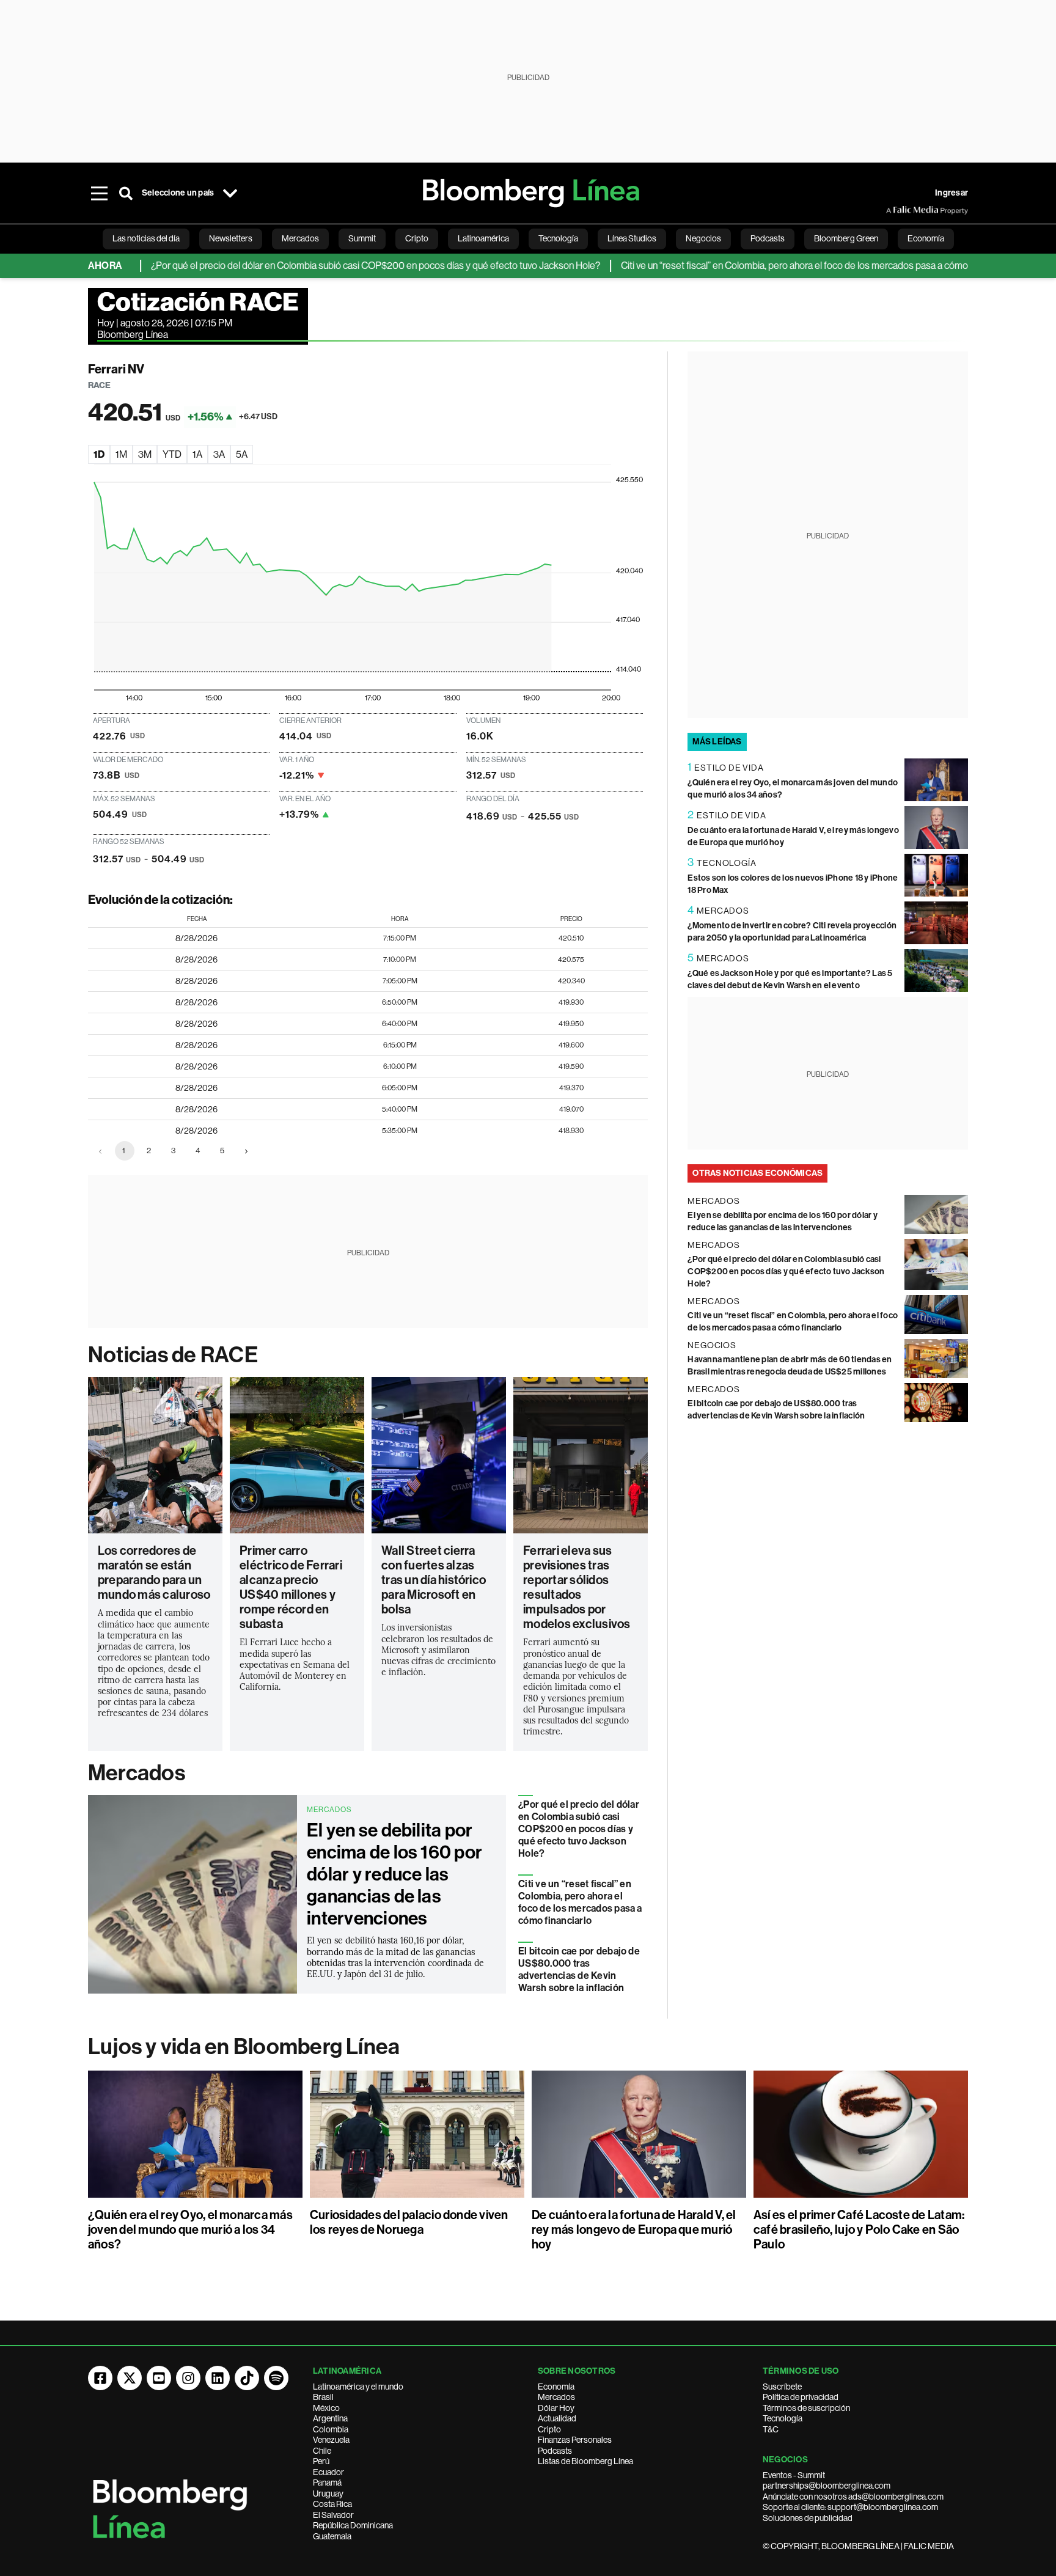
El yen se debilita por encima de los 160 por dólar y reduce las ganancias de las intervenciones (394, 1874)
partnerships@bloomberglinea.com (827, 2486)
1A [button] (197, 454)
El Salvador (333, 2515)
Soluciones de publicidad (808, 2518)
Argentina (330, 2418)
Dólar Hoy (556, 2408)
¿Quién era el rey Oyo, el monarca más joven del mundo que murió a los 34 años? (190, 2229)
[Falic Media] (895, 210)
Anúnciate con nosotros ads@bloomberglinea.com (853, 2497)
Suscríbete (782, 2387)
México (326, 2408)
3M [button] (145, 454)
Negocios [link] (703, 238)
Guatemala (332, 2536)
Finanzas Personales (575, 2440)
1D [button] (99, 454)
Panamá (327, 2482)
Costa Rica (332, 2504)
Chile (322, 2451)
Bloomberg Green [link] (846, 238)
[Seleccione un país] (230, 193)
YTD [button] (172, 454)
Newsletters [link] (231, 238)
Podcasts (555, 2451)
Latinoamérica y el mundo (358, 2387)
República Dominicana (353, 2525)
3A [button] (219, 454)
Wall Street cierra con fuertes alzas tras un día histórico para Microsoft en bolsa (434, 1580)
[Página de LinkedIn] (218, 2378)
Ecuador (328, 2472)
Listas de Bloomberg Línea (585, 2461)
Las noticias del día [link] (146, 238)
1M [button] (121, 454)
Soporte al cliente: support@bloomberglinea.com (850, 2507)
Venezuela (331, 2440)
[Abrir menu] (99, 193)
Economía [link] (926, 238)
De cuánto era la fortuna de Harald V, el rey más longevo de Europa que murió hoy (634, 2229)
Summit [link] (362, 238)
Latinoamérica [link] (483, 238)
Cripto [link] (417, 238)
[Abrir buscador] (126, 193)
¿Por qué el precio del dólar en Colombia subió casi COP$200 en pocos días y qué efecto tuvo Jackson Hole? (324, 266)
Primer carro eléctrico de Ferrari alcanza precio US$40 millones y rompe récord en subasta (291, 1587)
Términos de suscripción (806, 2408)
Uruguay (328, 2493)
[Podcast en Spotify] (276, 2378)
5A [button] (242, 454)
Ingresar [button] (952, 193)
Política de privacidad (801, 2397)
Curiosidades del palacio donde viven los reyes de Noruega (409, 2222)
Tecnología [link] (558, 238)
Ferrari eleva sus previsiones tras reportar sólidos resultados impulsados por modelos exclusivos (577, 1587)
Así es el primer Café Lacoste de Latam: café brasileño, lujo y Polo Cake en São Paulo (859, 2229)
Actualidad (557, 2418)
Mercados (137, 1773)
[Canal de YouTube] (159, 2378)
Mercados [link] (300, 238)
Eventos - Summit (794, 2475)
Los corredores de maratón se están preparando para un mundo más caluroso (154, 1572)
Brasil (323, 2397)
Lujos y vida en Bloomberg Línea (244, 2047)
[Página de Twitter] (130, 2378)
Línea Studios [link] (632, 238)
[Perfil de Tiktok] (247, 2378)
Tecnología (783, 2418)
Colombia (331, 2429)
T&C (771, 2429)
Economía (556, 2387)
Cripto (549, 2429)
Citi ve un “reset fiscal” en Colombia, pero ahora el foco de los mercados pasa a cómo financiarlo (765, 266)
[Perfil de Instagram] (188, 2378)
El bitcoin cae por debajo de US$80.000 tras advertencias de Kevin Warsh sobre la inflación (579, 1969)
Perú (321, 2461)
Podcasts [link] (768, 238)
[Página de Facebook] (100, 2378)
